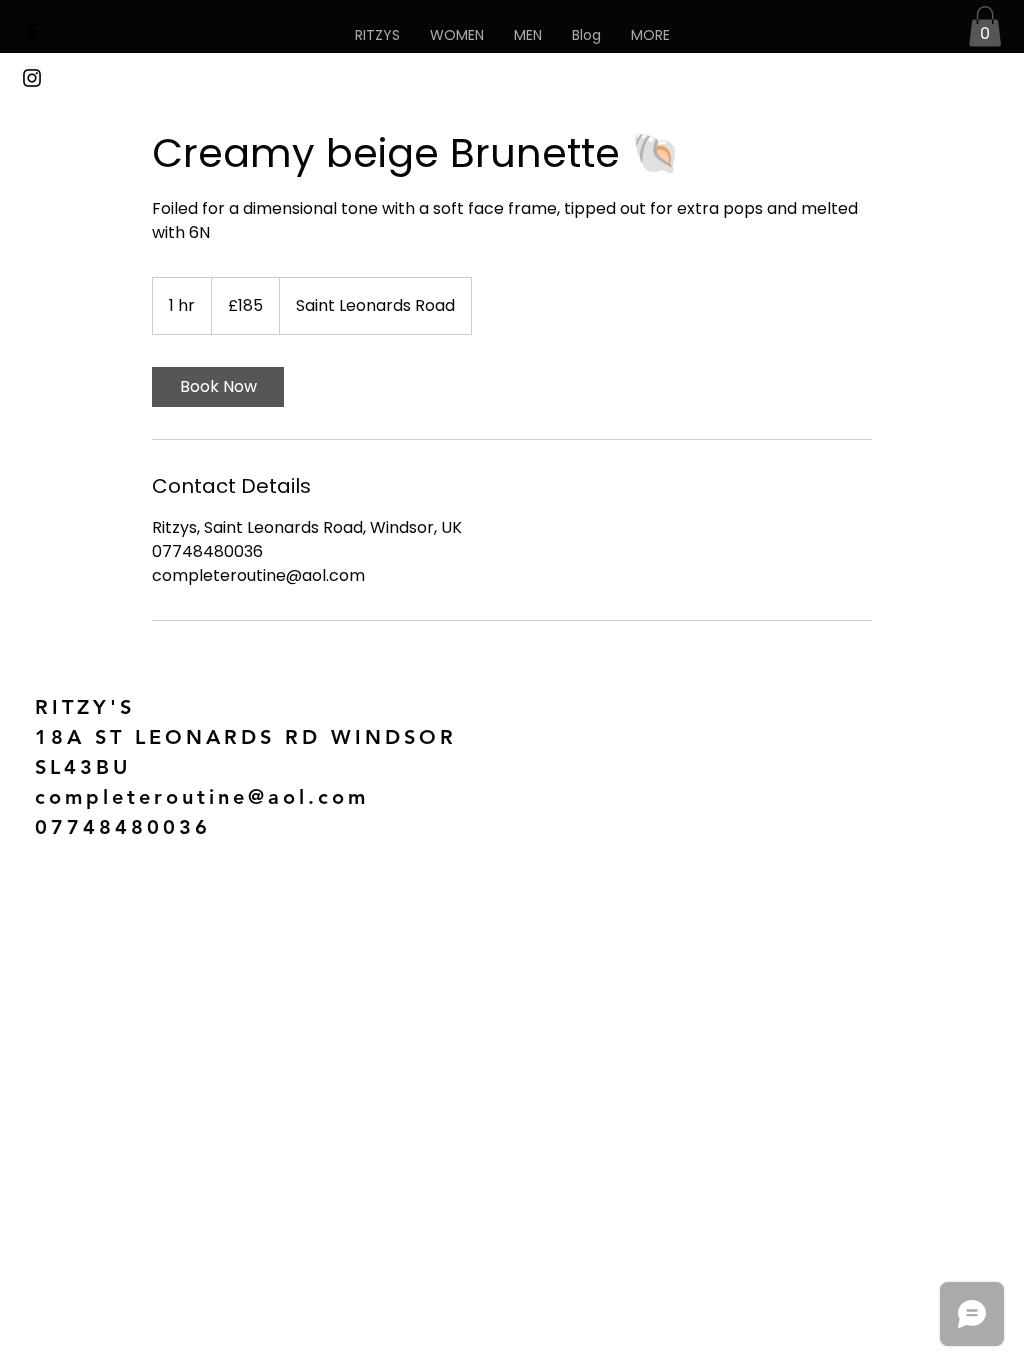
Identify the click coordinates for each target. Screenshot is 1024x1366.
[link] (218, 387)
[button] (650, 35)
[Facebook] (32, 32)
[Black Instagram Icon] (32, 78)
